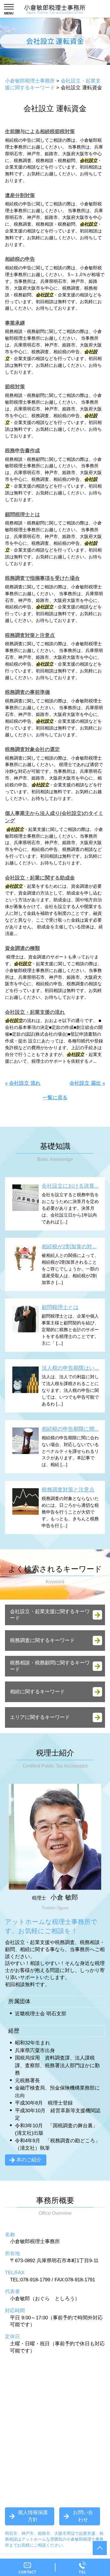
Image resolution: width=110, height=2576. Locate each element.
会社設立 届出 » (87, 1083)
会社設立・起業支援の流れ (35, 1012)
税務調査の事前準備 (27, 692)
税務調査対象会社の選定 (32, 749)
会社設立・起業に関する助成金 (40, 878)
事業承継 (15, 323)
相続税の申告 (20, 259)
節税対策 (15, 387)
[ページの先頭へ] (100, 2548)
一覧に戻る (55, 1098)
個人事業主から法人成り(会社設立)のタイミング (54, 817)
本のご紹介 (29, 2160)
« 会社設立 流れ (23, 1083)
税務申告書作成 (22, 451)
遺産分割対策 (20, 195)
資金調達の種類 (22, 948)
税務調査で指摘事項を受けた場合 (42, 578)
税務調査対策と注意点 (30, 635)
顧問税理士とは (22, 515)
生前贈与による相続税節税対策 (40, 132)
